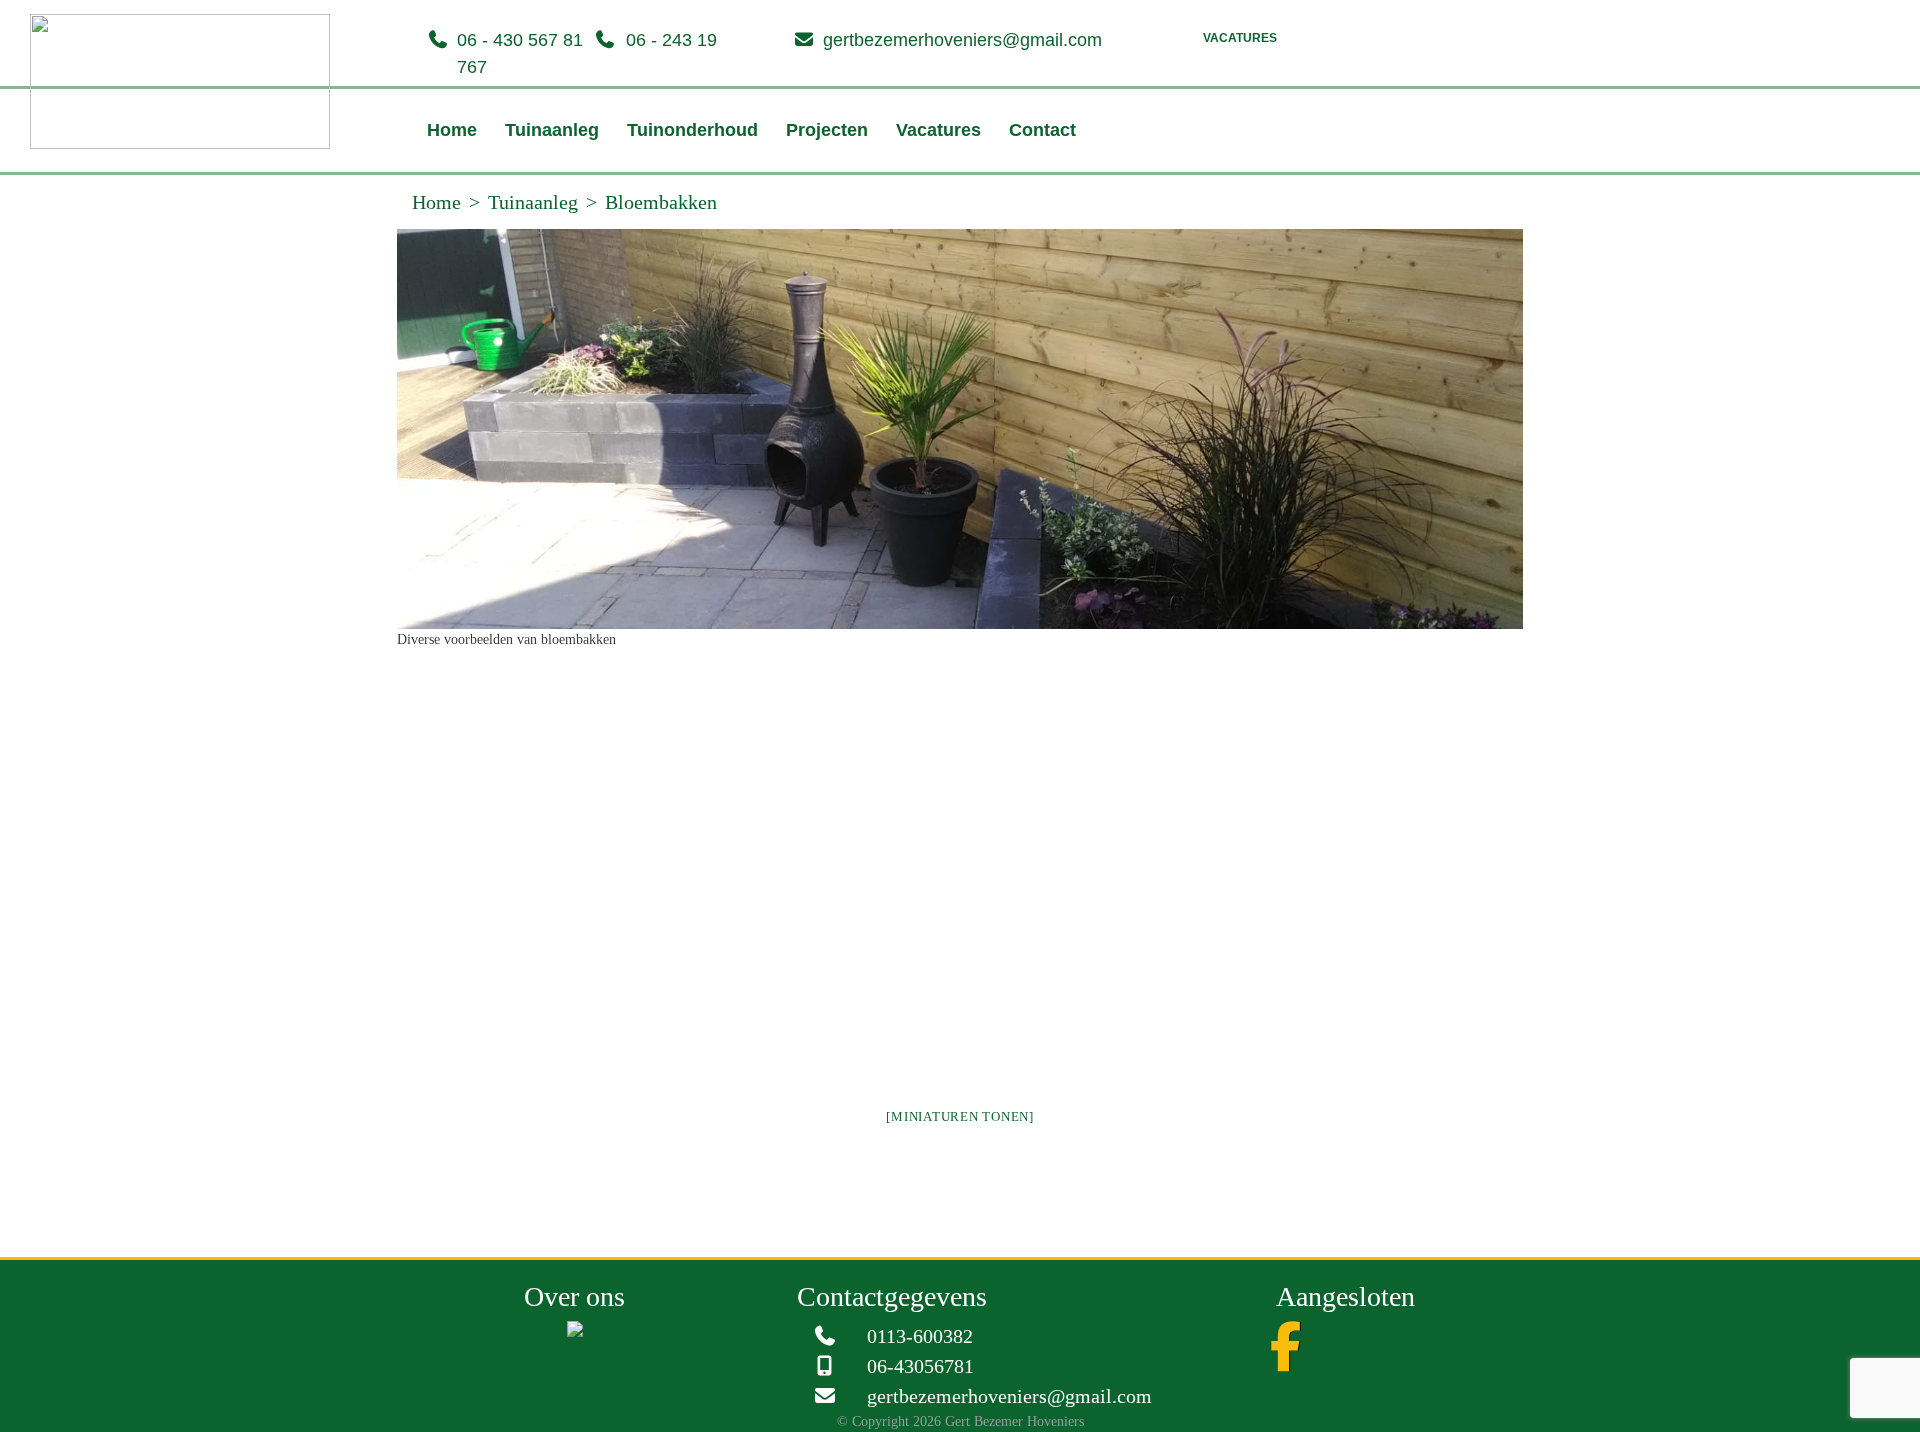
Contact (982, 180)
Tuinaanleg (540, 180)
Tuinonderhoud (668, 180)
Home (452, 180)
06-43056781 (920, 1416)
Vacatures (1240, 38)
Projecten (791, 180)
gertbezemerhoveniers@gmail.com (962, 40)
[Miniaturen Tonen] (960, 1166)
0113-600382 (920, 1386)
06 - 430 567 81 (520, 40)
